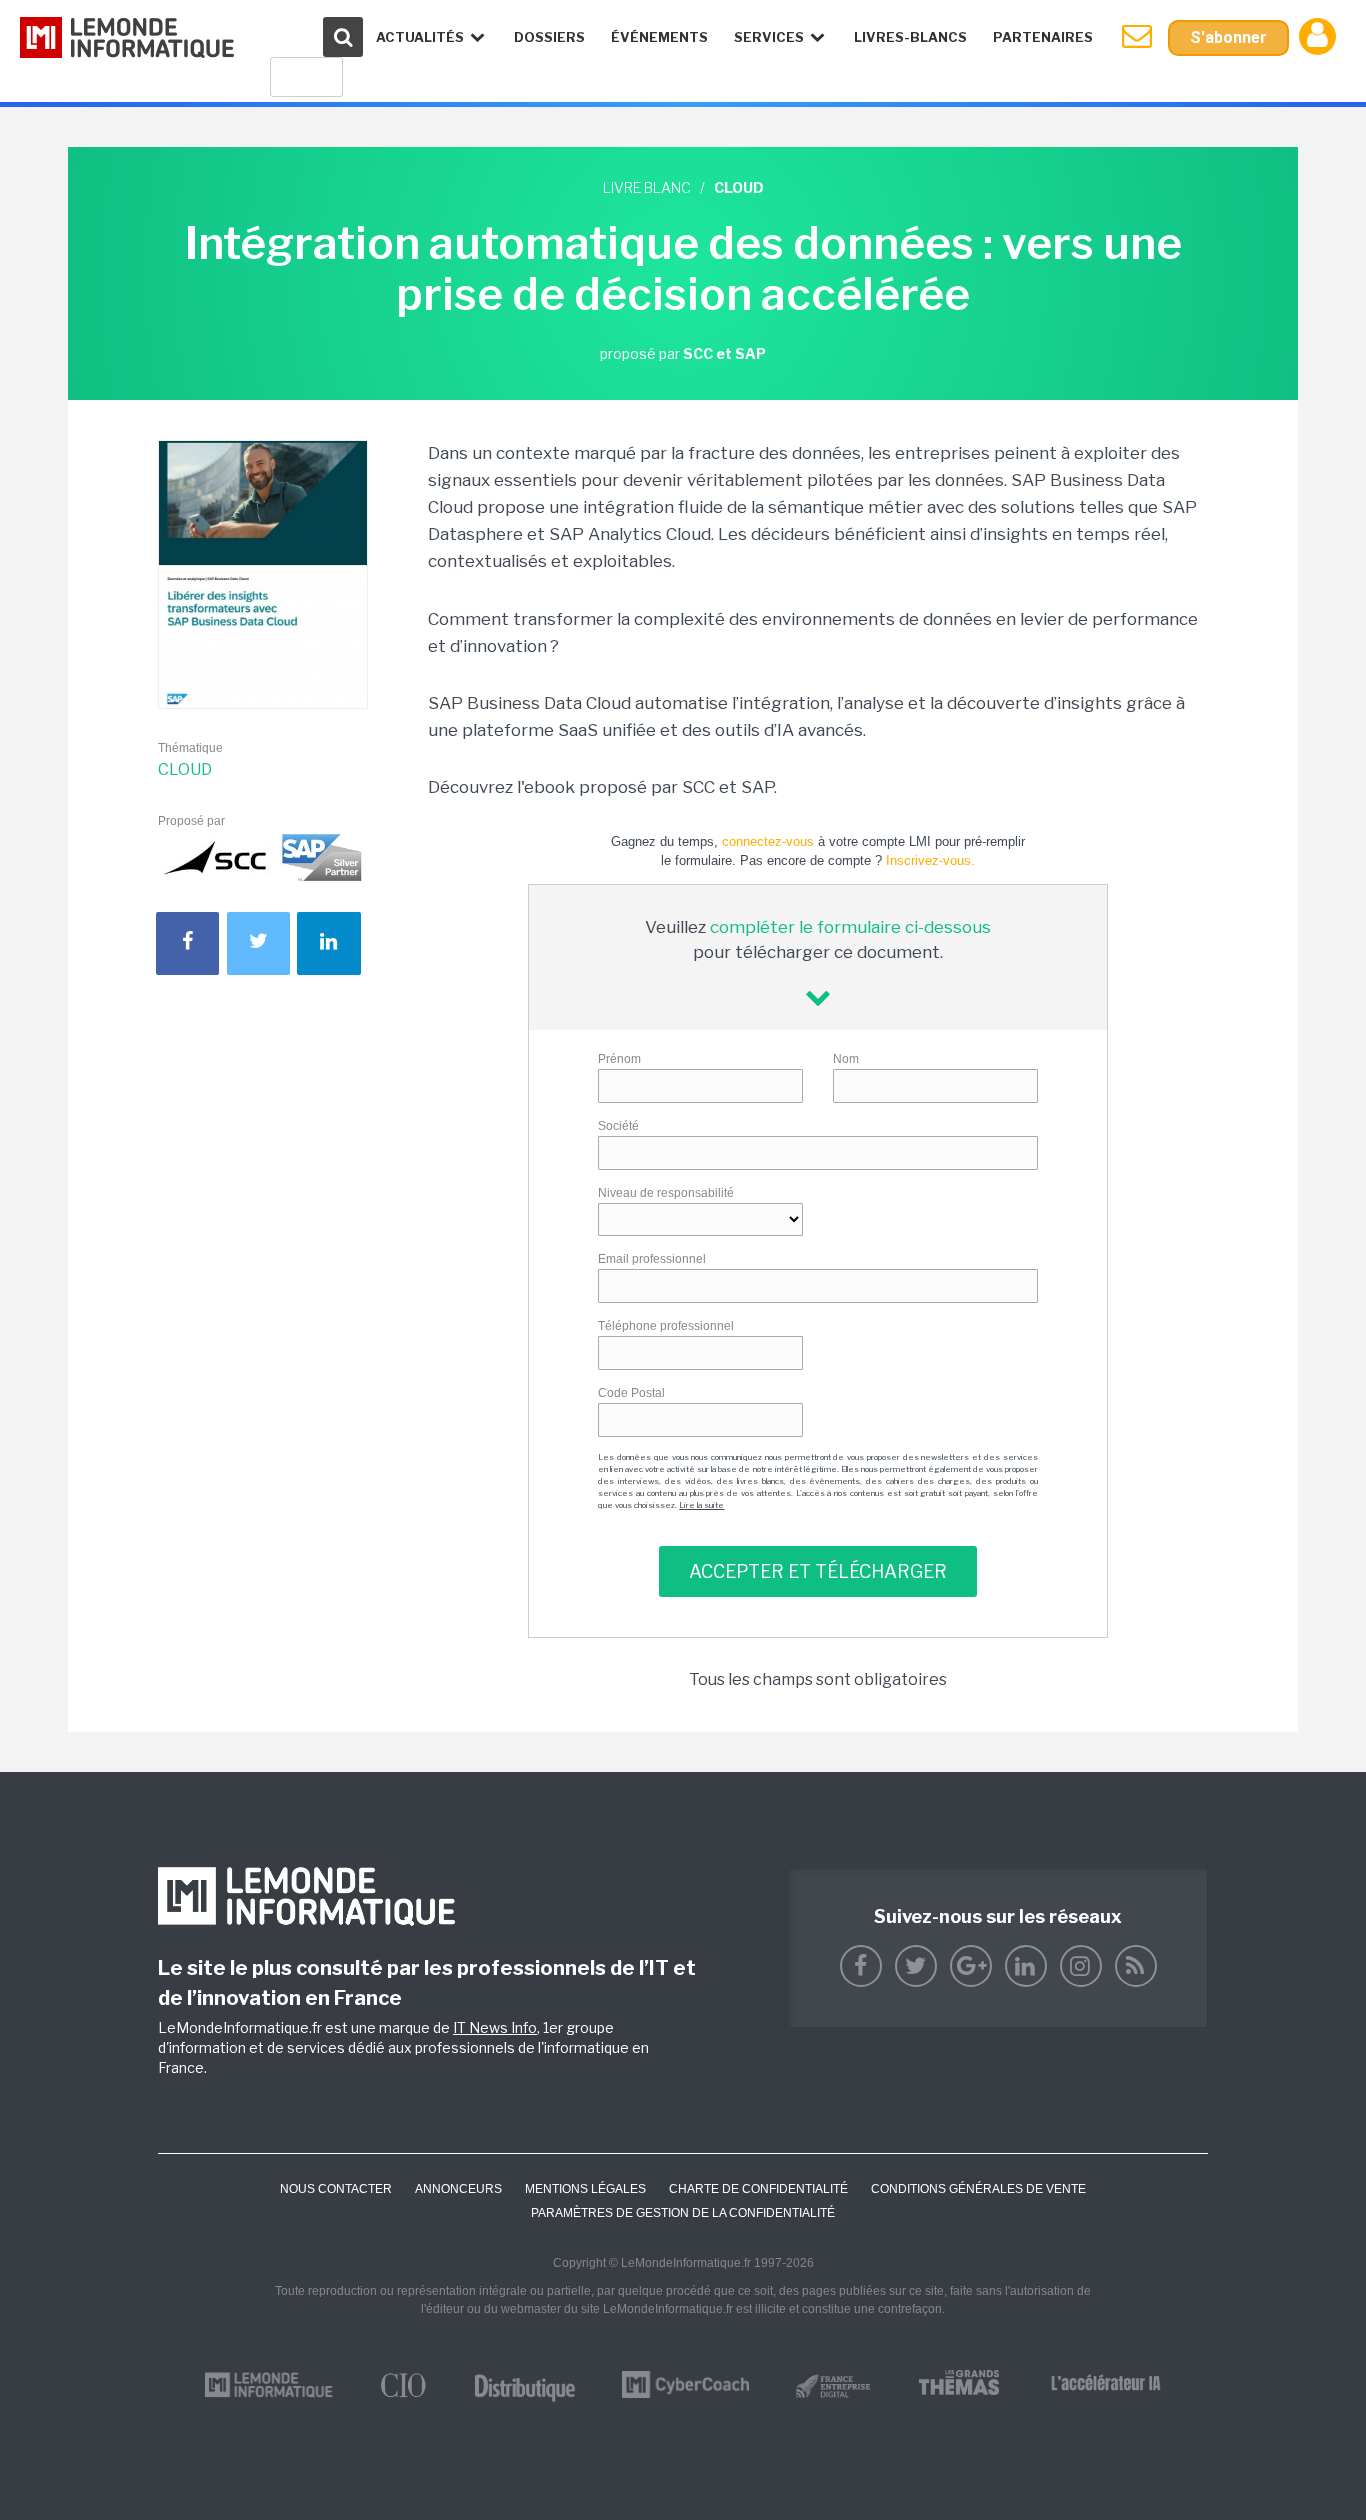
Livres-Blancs (910, 37)
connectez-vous (768, 841)
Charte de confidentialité (758, 2189)
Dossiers (549, 37)
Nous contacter (336, 2189)
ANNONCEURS (458, 2189)
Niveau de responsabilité (666, 1193)
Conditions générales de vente (978, 2189)
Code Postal (631, 1393)
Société (618, 1126)
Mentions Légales (585, 2189)
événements (659, 37)
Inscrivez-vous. (930, 860)
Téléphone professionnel (666, 1326)
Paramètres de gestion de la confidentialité (683, 2213)
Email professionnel (652, 1259)
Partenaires (1043, 37)
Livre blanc (647, 187)
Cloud (185, 769)
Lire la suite (701, 1505)
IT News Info (495, 2027)
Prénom (619, 1059)
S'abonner (1228, 37)
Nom (846, 1059)
